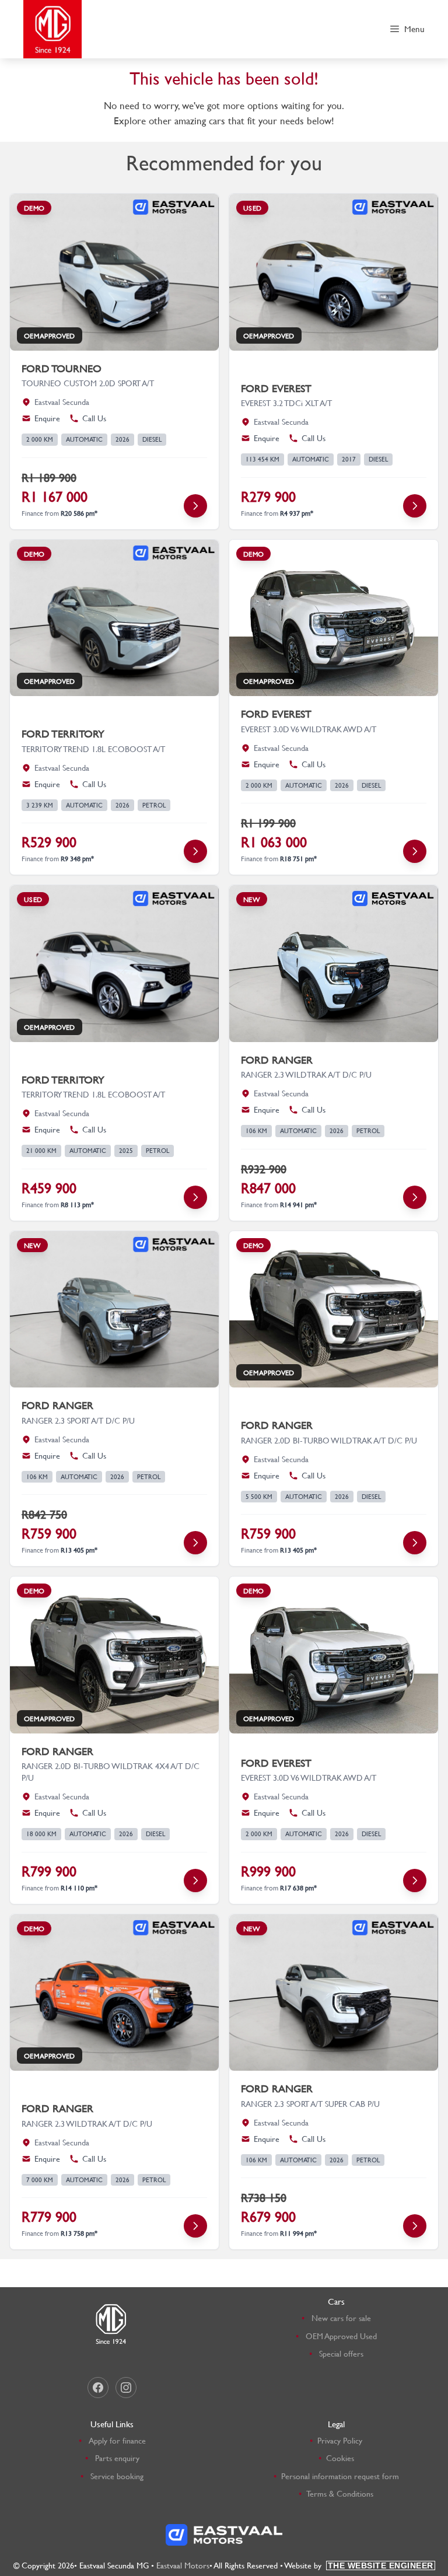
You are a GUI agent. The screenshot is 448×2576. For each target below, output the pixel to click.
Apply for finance (117, 2440)
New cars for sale (341, 2318)
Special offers (341, 2353)
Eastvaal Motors (183, 2565)
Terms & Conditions (340, 2493)
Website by (359, 2565)
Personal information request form (340, 2476)
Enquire (47, 418)
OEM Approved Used (341, 2336)
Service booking (117, 2476)
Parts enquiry (117, 2458)
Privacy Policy (340, 2440)
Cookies (340, 2458)
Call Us (94, 418)
